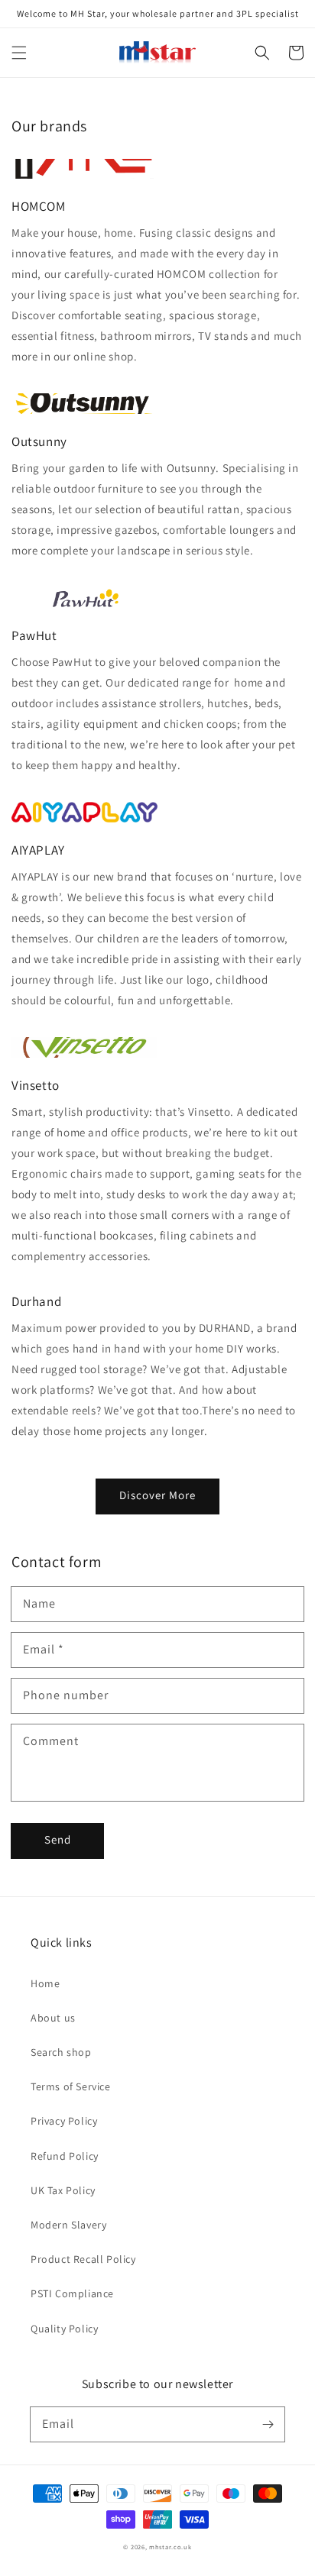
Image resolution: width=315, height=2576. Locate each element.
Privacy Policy (64, 2121)
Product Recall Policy (83, 2259)
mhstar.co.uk (170, 2547)
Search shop (61, 2052)
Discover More (157, 1495)
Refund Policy (65, 2156)
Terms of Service (71, 2086)
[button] (19, 53)
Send (58, 1839)
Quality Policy (64, 2329)
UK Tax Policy (63, 2190)
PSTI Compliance (72, 2293)
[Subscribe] (268, 2424)
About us (53, 2018)
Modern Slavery (68, 2225)
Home (45, 1983)
